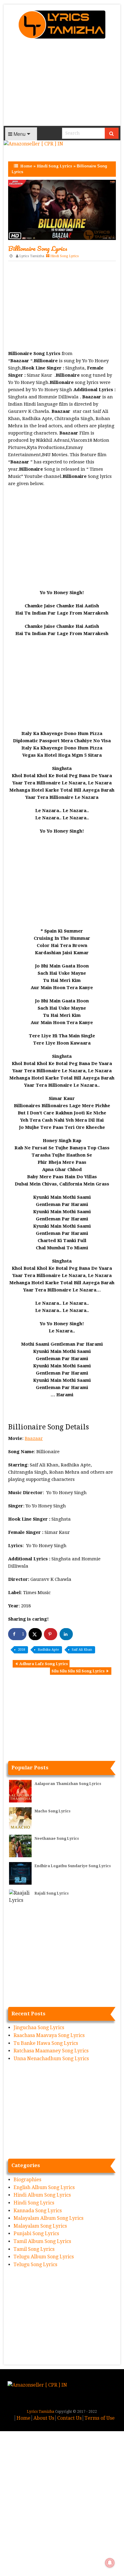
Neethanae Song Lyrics (57, 1839)
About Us (44, 2418)
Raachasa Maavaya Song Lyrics (49, 2035)
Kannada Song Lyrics (38, 2211)
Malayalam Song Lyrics (40, 2226)
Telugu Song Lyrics (35, 2265)
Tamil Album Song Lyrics (42, 2241)
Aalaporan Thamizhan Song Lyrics (68, 1784)
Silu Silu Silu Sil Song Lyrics (78, 1671)
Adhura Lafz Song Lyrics (44, 1664)
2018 (21, 1650)
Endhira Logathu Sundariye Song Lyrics (73, 1866)
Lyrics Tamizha (32, 256)
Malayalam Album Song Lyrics (48, 2218)
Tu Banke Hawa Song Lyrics (46, 2043)
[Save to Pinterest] (51, 1634)
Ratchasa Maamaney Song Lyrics (51, 2051)
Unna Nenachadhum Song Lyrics (51, 2059)
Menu (19, 134)
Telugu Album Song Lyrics (44, 2257)
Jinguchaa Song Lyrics (39, 2028)
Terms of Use (100, 2418)
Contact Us (69, 2418)
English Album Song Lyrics (44, 2187)
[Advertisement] (62, 84)
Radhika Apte (48, 1650)
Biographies (27, 2180)
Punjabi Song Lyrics (36, 2233)
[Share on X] (35, 1634)
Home (26, 166)
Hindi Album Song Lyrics (42, 2195)
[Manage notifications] (110, 2563)
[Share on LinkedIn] (66, 1634)
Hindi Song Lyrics (54, 166)
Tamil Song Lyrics (34, 2249)
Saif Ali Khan (82, 1650)
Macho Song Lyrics (53, 1811)
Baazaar (34, 1438)
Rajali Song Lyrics (52, 1893)
